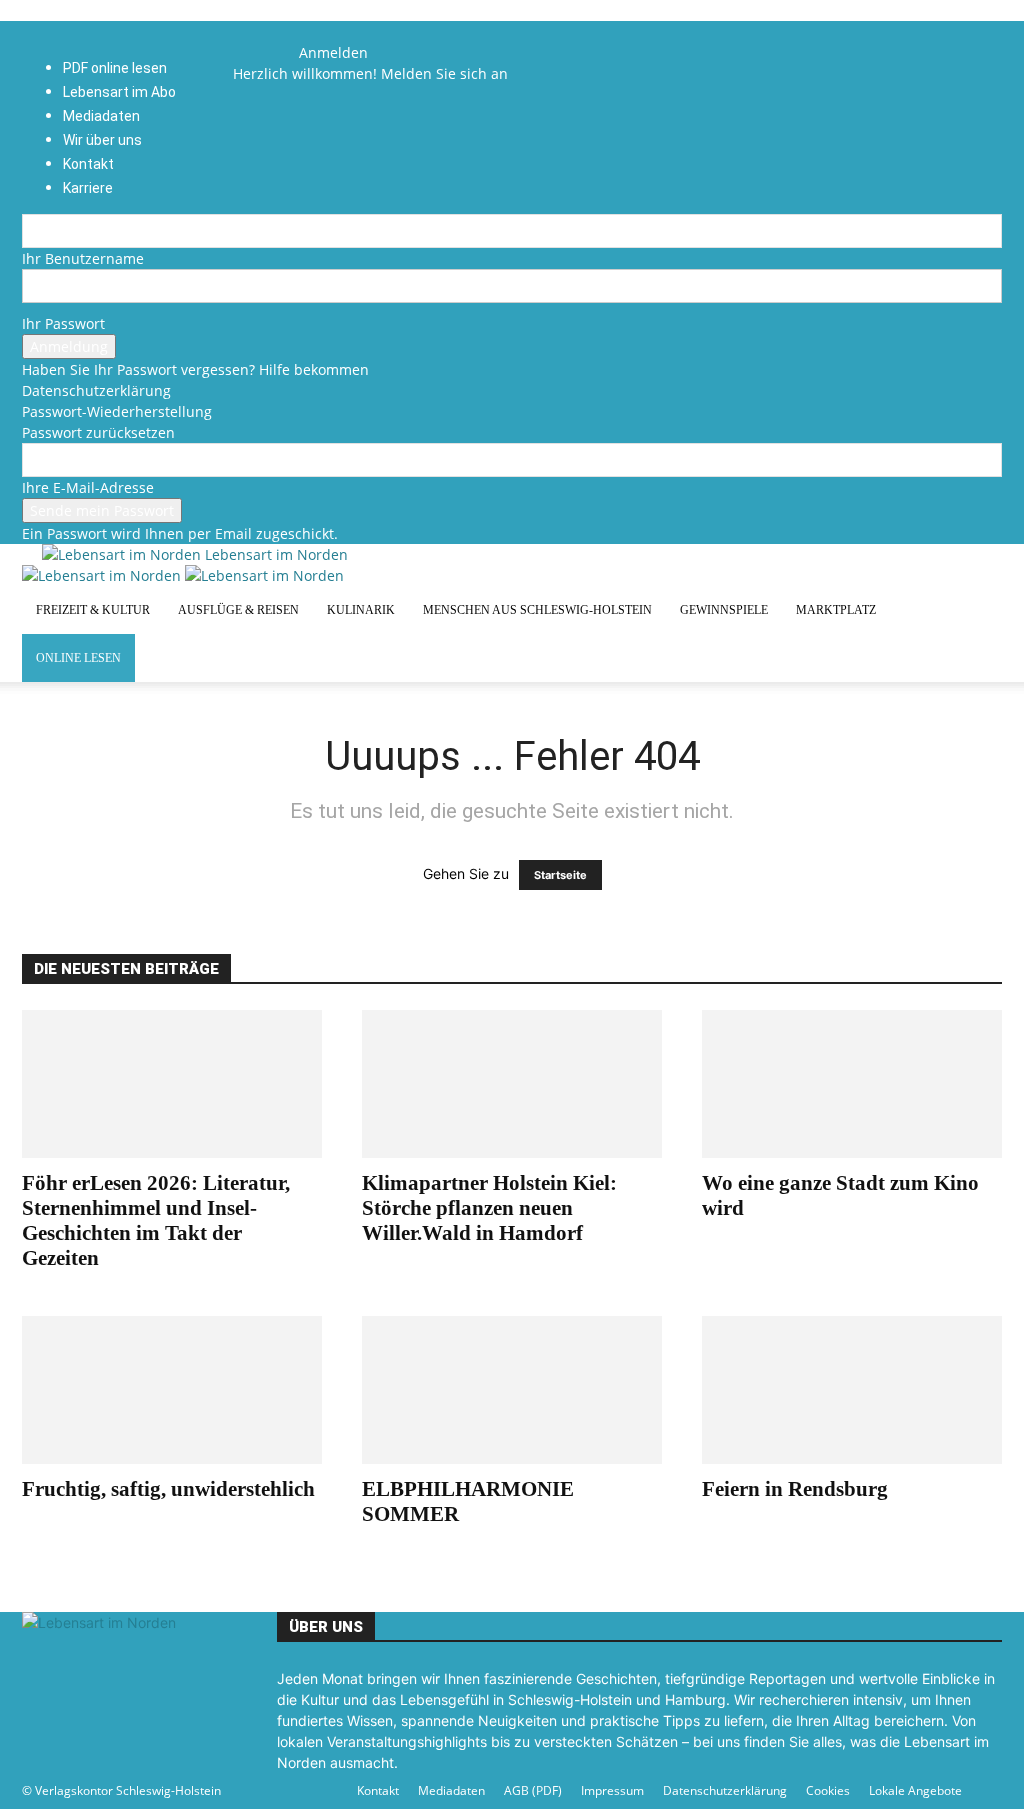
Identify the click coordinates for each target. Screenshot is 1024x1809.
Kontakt (378, 1790)
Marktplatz (836, 610)
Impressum (612, 1790)
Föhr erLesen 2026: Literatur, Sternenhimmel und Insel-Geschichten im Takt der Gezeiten (156, 1220)
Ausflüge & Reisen (238, 610)
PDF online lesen (115, 68)
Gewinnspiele (724, 610)
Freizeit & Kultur (93, 610)
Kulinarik (361, 610)
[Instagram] (273, 52)
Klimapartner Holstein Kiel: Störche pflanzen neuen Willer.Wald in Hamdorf (489, 1208)
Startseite (560, 875)
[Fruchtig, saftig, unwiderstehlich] (172, 1390)
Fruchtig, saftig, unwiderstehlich (168, 1489)
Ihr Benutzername (83, 258)
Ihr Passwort (63, 323)
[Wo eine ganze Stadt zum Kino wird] (852, 1084)
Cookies (828, 1790)
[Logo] (103, 575)
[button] (258, 31)
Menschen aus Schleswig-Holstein (537, 610)
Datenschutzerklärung (96, 390)
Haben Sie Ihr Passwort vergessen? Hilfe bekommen (195, 369)
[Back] (304, 31)
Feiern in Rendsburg (795, 1489)
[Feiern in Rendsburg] (852, 1390)
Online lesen (78, 658)
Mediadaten (451, 1790)
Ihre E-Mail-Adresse (88, 487)
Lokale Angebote (915, 1790)
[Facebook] (260, 52)
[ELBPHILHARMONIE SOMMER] (512, 1390)
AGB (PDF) (533, 1790)
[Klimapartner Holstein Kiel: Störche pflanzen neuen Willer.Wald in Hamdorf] (512, 1084)
